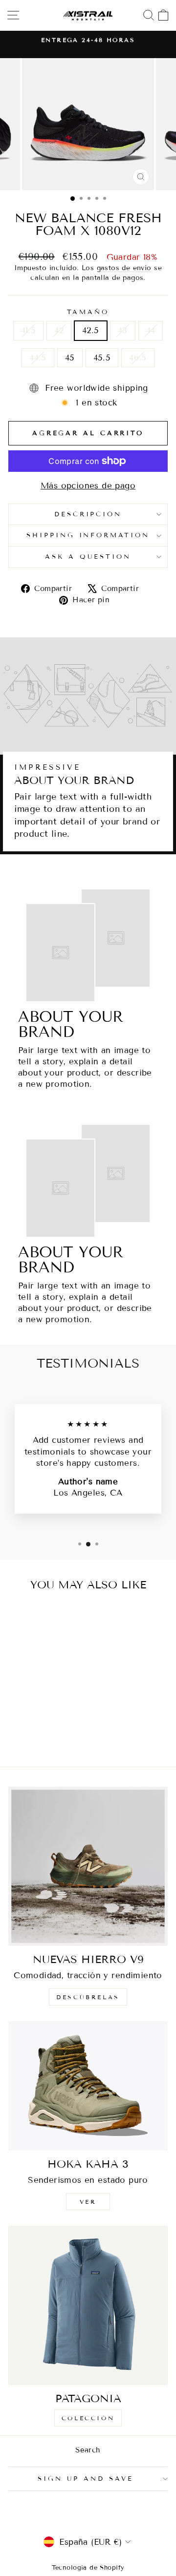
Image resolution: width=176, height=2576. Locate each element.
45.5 (102, 358)
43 (123, 330)
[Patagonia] (88, 2305)
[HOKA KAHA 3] (88, 2086)
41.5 (29, 330)
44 (151, 330)
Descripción (88, 514)
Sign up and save (86, 2479)
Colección (88, 2418)
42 (59, 330)
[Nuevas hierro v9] (88, 1866)
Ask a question (88, 557)
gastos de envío (124, 268)
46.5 (138, 358)
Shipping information (88, 535)
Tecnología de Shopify (88, 2568)
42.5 (91, 330)
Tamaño (88, 312)
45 (70, 358)
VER (88, 2202)
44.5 (38, 358)
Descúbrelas (88, 1997)
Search (88, 2450)
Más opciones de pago (88, 486)
